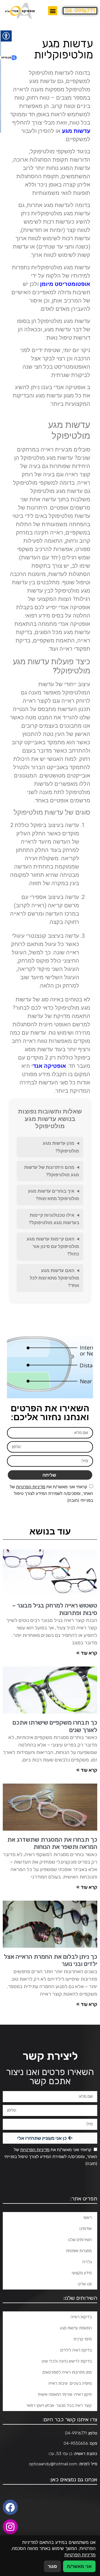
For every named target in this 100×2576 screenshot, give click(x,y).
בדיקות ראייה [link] (81, 2317)
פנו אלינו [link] (85, 2284)
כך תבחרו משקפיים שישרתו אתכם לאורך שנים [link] (55, 1726)
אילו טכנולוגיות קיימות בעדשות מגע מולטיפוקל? (54, 1219)
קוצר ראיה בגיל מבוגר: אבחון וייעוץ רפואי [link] (59, 2406)
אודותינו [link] (86, 2229)
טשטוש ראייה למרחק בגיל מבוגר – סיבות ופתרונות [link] (55, 1609)
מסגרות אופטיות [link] (79, 2251)
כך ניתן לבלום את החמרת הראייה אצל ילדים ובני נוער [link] (51, 1960)
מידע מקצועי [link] (82, 2273)
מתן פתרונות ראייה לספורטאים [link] (67, 2372)
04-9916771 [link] (80, 11)
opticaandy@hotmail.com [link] (53, 2464)
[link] (20, 11)
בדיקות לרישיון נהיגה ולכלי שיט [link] (67, 2361)
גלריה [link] (87, 2262)
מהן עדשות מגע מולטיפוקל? (61, 1147)
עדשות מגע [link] (76, 131)
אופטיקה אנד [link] (49, 1066)
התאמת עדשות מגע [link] (76, 2328)
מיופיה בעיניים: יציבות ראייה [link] (70, 2383)
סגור (52, 2566)
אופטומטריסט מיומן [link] (65, 284)
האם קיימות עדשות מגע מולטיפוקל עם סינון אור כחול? (53, 1246)
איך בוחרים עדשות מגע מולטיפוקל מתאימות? (54, 1195)
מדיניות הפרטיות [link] (31, 1487)
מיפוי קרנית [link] (83, 2339)
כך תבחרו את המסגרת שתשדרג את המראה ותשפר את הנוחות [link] (52, 1843)
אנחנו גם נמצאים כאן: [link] (73, 2479)
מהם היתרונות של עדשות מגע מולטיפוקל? (52, 1171)
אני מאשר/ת (79, 2566)
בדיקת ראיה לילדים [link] (76, 2350)
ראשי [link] (87, 2218)
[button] (53, 11)
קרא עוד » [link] (87, 1653)
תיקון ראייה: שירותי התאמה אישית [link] (65, 2394)
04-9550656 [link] (76, 2443)
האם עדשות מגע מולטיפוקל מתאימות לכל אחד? (54, 1278)
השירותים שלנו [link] (80, 2240)
